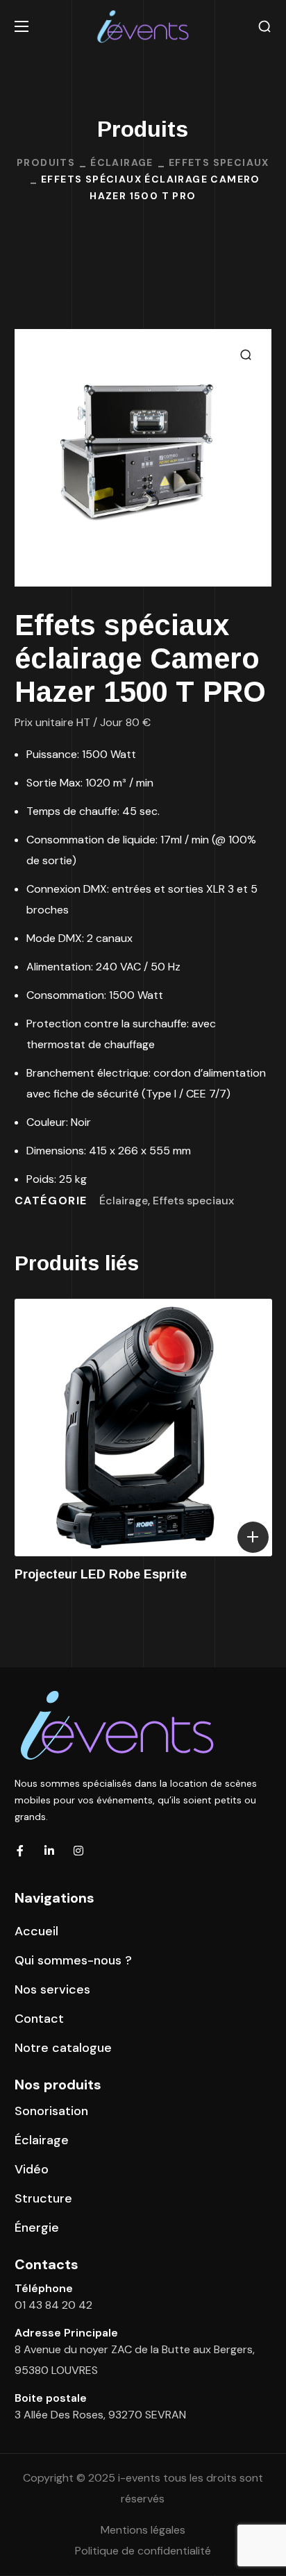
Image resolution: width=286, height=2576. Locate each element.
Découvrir (253, 1537)
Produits (46, 162)
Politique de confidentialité (143, 2551)
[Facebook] (20, 1851)
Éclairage (122, 162)
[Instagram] (78, 1851)
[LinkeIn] (49, 1851)
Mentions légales (143, 2530)
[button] (264, 27)
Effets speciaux (219, 162)
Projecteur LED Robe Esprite (101, 1574)
